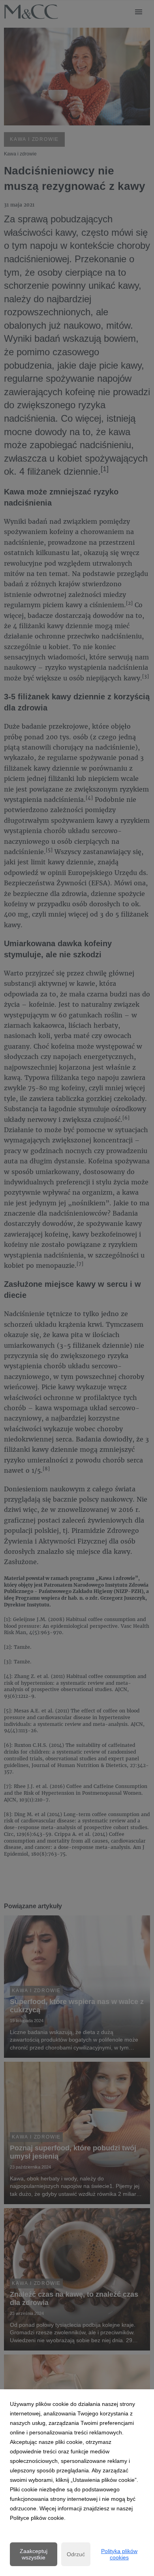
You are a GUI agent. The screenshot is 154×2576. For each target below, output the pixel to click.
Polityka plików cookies (119, 2554)
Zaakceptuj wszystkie (34, 2554)
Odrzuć (76, 2554)
